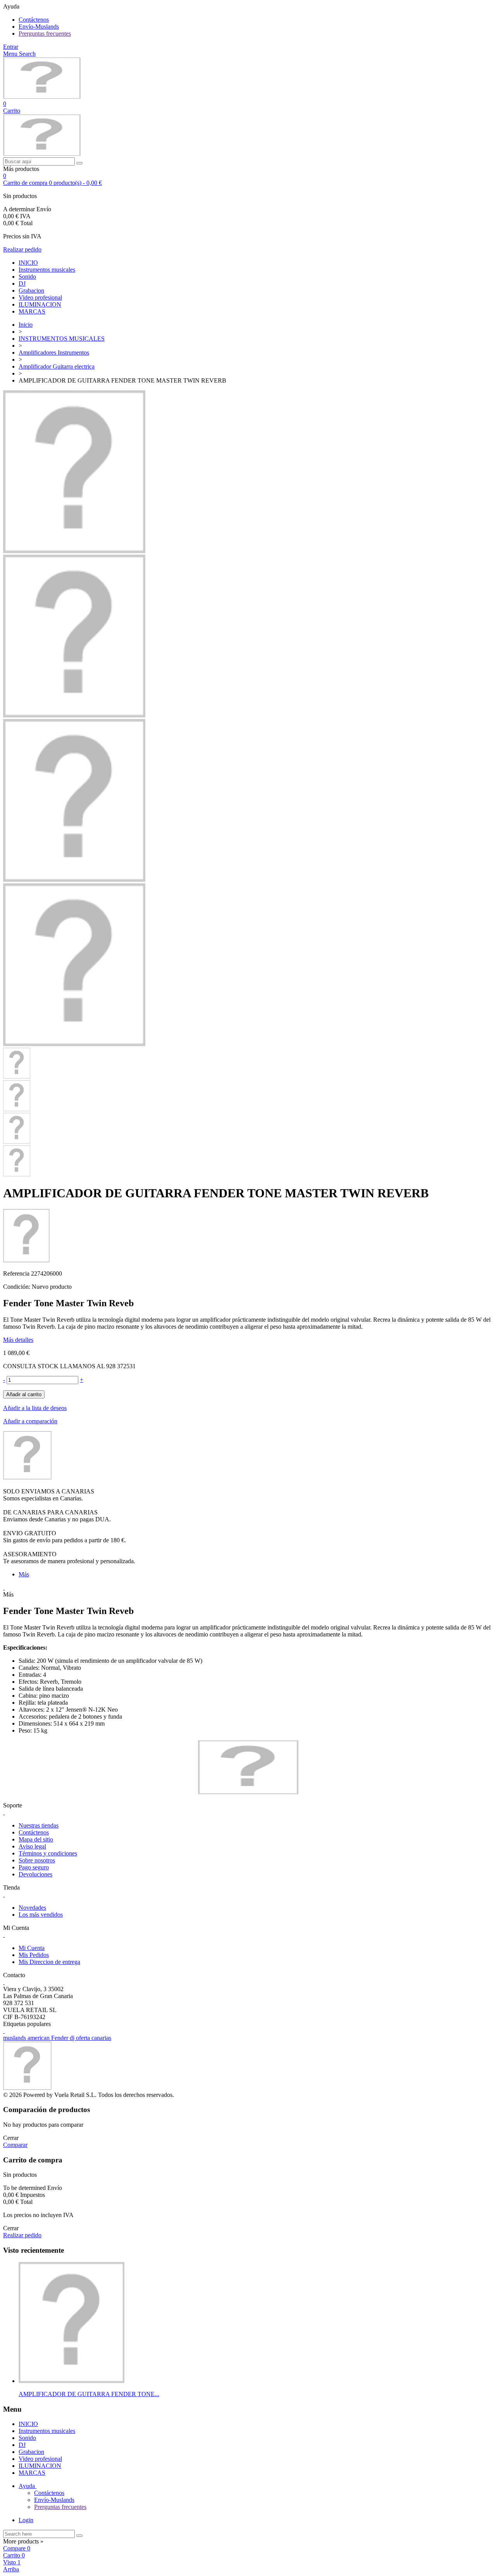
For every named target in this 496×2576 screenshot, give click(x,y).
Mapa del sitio (36, 1839)
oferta (84, 2038)
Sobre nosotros (37, 1860)
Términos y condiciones (48, 1853)
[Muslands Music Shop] (42, 97)
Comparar (15, 2145)
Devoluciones (35, 1874)
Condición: (17, 1287)
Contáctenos (34, 20)
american (39, 2038)
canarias (101, 2038)
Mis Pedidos (34, 1955)
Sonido (27, 277)
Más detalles (18, 1340)
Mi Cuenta (32, 1948)
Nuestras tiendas (39, 1825)
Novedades (32, 1908)
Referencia (17, 1273)
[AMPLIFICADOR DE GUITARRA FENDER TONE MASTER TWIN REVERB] (74, 551)
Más (24, 1574)
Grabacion (31, 291)
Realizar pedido (22, 249)
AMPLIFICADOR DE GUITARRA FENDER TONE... (89, 2394)
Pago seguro (34, 1867)
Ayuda (28, 2486)
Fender (60, 2038)
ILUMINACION (40, 304)
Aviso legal (32, 1846)
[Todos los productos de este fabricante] (27, 1477)
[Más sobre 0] (71, 2381)
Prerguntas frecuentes (45, 34)
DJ (22, 284)
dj (73, 2038)
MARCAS (32, 311)
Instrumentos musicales (47, 270)
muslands (15, 2038)
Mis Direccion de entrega (49, 1962)
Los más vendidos (41, 1915)
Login (26, 2520)
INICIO (28, 263)
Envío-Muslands (39, 27)
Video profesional (40, 297)
